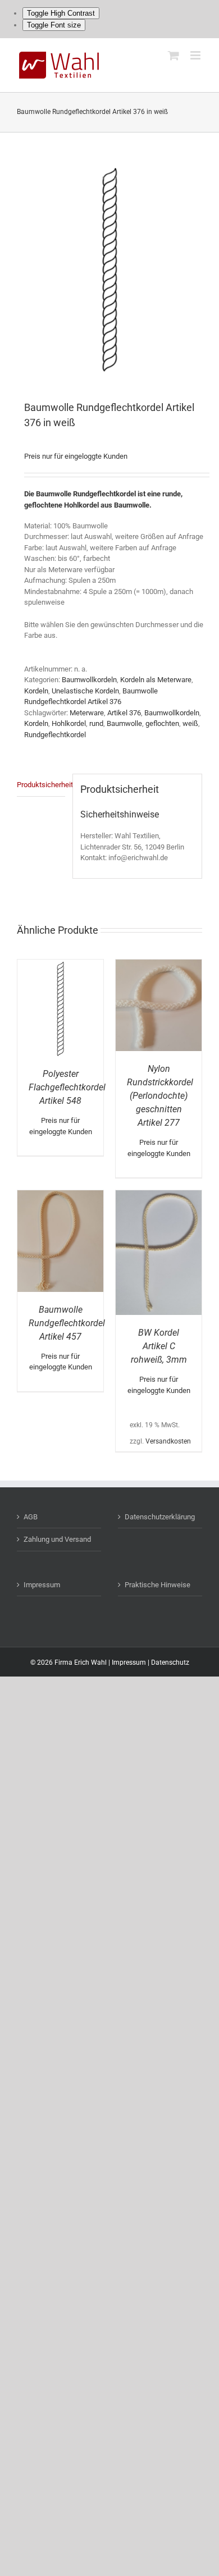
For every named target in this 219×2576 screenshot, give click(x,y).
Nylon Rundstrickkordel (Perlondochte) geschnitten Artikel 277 (160, 1096)
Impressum (42, 1585)
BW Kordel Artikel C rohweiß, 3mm (159, 1346)
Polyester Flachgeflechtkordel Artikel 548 (67, 1087)
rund (96, 723)
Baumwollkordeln (89, 680)
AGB (31, 1517)
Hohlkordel (69, 723)
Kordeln (36, 691)
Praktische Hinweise (158, 1585)
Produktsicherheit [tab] (41, 785)
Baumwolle (124, 723)
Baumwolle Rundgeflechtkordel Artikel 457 (67, 1323)
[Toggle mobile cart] (174, 55)
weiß (190, 723)
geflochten (162, 723)
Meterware (87, 713)
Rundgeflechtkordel (55, 735)
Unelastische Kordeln (85, 691)
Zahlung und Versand (57, 1539)
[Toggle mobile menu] (196, 55)
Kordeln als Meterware (156, 680)
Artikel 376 (124, 713)
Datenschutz (170, 1662)
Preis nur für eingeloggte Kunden (76, 456)
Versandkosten (168, 1441)
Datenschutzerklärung (160, 1517)
